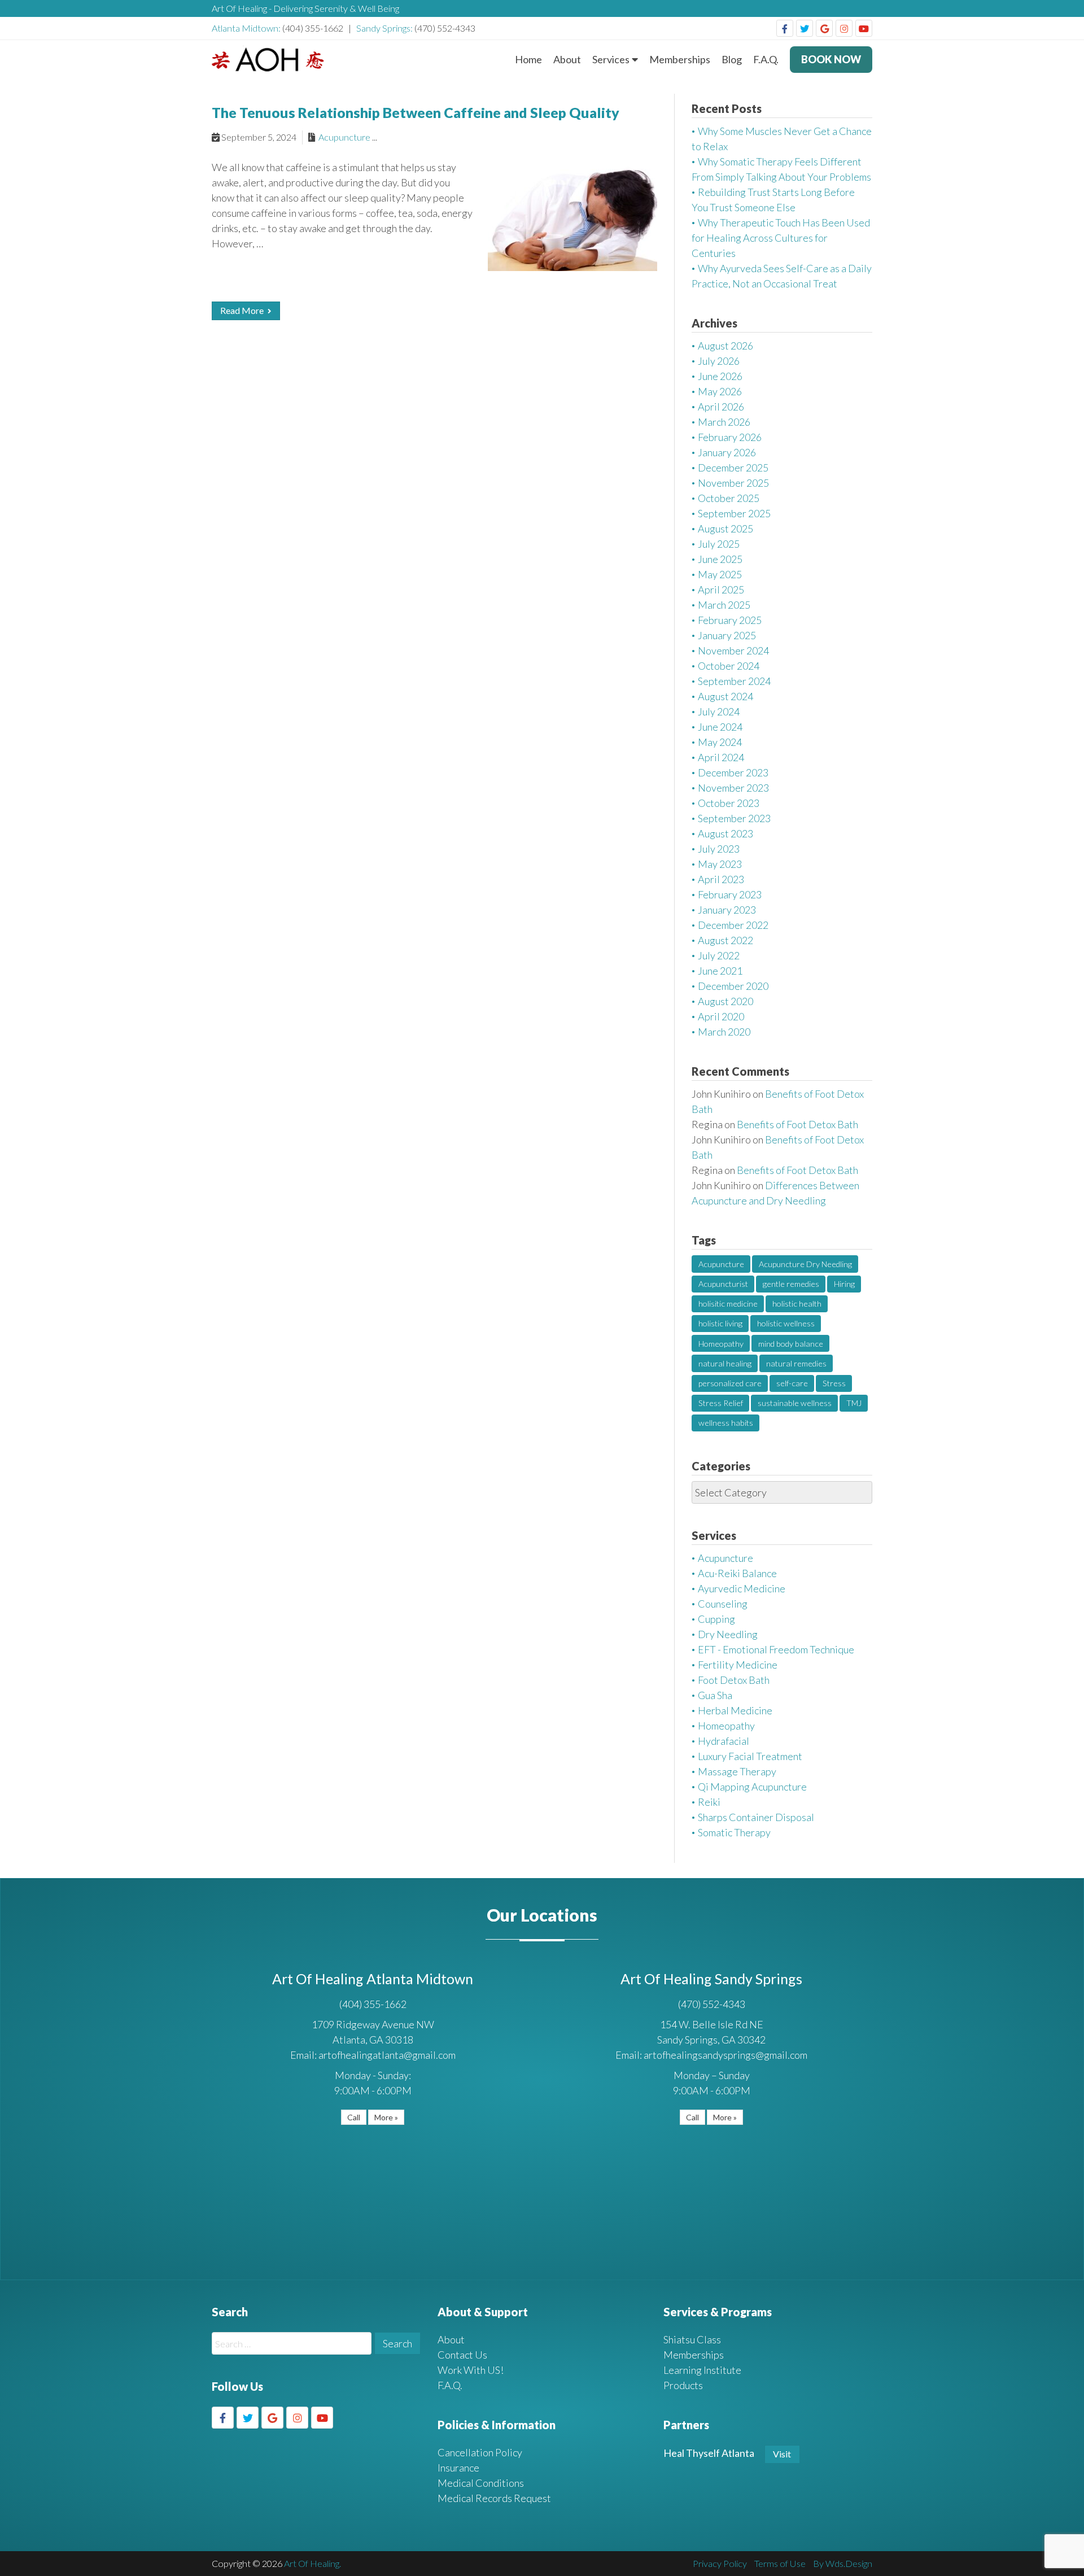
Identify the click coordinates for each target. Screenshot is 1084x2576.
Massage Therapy (737, 1771)
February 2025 (730, 620)
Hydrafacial (724, 1741)
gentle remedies (791, 1284)
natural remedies (796, 1363)
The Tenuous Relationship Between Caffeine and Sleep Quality (416, 112)
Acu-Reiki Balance (737, 1573)
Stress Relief (721, 1403)
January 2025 (727, 635)
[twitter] (805, 28)
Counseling (723, 1604)
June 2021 (720, 971)
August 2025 (725, 529)
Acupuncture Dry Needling (805, 1264)
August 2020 (725, 1001)
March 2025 (724, 605)
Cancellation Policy (480, 2452)
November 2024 (733, 650)
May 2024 (720, 742)
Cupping (716, 1619)
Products (683, 2385)
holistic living (720, 1323)
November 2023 (733, 788)
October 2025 (729, 498)
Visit (782, 2454)
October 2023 (729, 803)
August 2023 (725, 833)
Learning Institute (702, 2370)
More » (386, 2117)
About (567, 59)
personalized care (730, 1383)
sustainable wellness (795, 1403)
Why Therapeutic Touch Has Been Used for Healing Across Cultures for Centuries (781, 238)
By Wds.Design (843, 2563)
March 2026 (724, 422)
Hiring (844, 1284)
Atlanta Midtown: (247, 28)
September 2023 (734, 818)
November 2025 (733, 483)
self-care (792, 1383)
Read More (243, 310)
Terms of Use (780, 2563)
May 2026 (720, 391)
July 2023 (719, 849)
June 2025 (720, 559)
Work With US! (471, 2370)
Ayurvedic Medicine (742, 1588)
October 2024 (729, 666)
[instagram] (844, 28)
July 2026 (719, 361)
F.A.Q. (766, 59)
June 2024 (720, 727)
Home (528, 59)
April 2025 (721, 590)
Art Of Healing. (312, 2563)
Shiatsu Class (692, 2339)
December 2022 (733, 925)
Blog (732, 59)
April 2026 (721, 407)
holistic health (797, 1304)
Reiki (709, 1802)
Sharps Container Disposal (756, 1817)
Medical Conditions (481, 2483)
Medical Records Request (494, 2498)
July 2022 (719, 955)
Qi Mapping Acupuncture (752, 1787)
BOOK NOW (831, 59)
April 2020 (721, 1016)
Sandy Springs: (385, 28)
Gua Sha (715, 1695)
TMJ (854, 1403)
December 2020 (733, 986)
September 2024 (734, 681)
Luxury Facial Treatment (750, 1756)
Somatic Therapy (734, 1832)
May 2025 (720, 574)
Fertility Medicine (738, 1665)
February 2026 (730, 437)
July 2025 (719, 544)
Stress (834, 1383)
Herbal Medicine (735, 1710)
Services (611, 59)
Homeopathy (721, 1344)
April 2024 (721, 757)
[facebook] (785, 28)
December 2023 (733, 772)
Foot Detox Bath (734, 1680)
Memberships (680, 59)
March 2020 (724, 1032)
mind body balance (791, 1344)
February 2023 (730, 894)
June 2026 (720, 376)
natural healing (725, 1363)
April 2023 (721, 879)
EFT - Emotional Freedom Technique (776, 1649)
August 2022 (725, 940)
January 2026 (727, 452)
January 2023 (727, 910)
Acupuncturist (723, 1284)
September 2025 (734, 513)
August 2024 (725, 696)
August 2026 (725, 346)
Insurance (458, 2468)
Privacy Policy (720, 2563)
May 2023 (720, 864)
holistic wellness (786, 1323)
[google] (824, 28)
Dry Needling (728, 1634)
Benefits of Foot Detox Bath (797, 1124)
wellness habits (726, 1423)
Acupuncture (344, 137)
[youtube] (864, 28)
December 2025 (733, 468)
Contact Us (462, 2355)
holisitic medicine (728, 1304)
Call (354, 2117)
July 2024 (719, 711)
